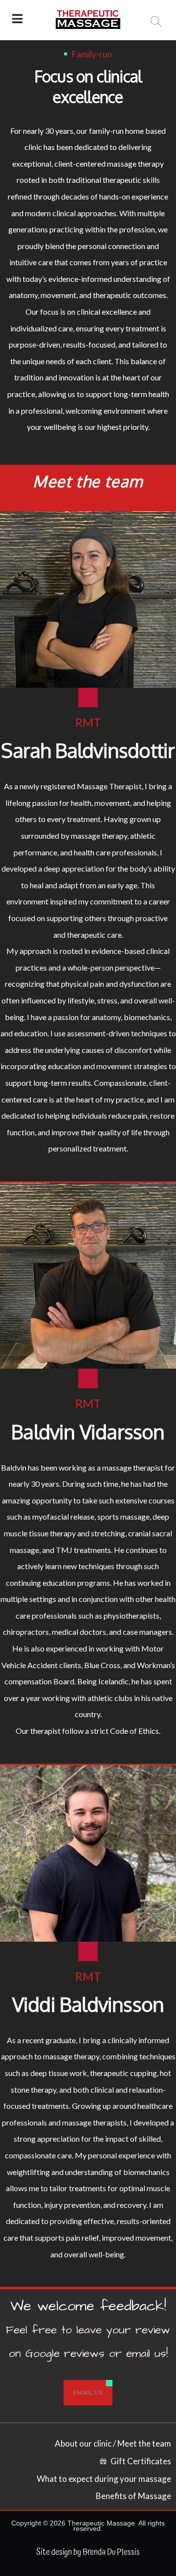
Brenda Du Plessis (111, 2552)
